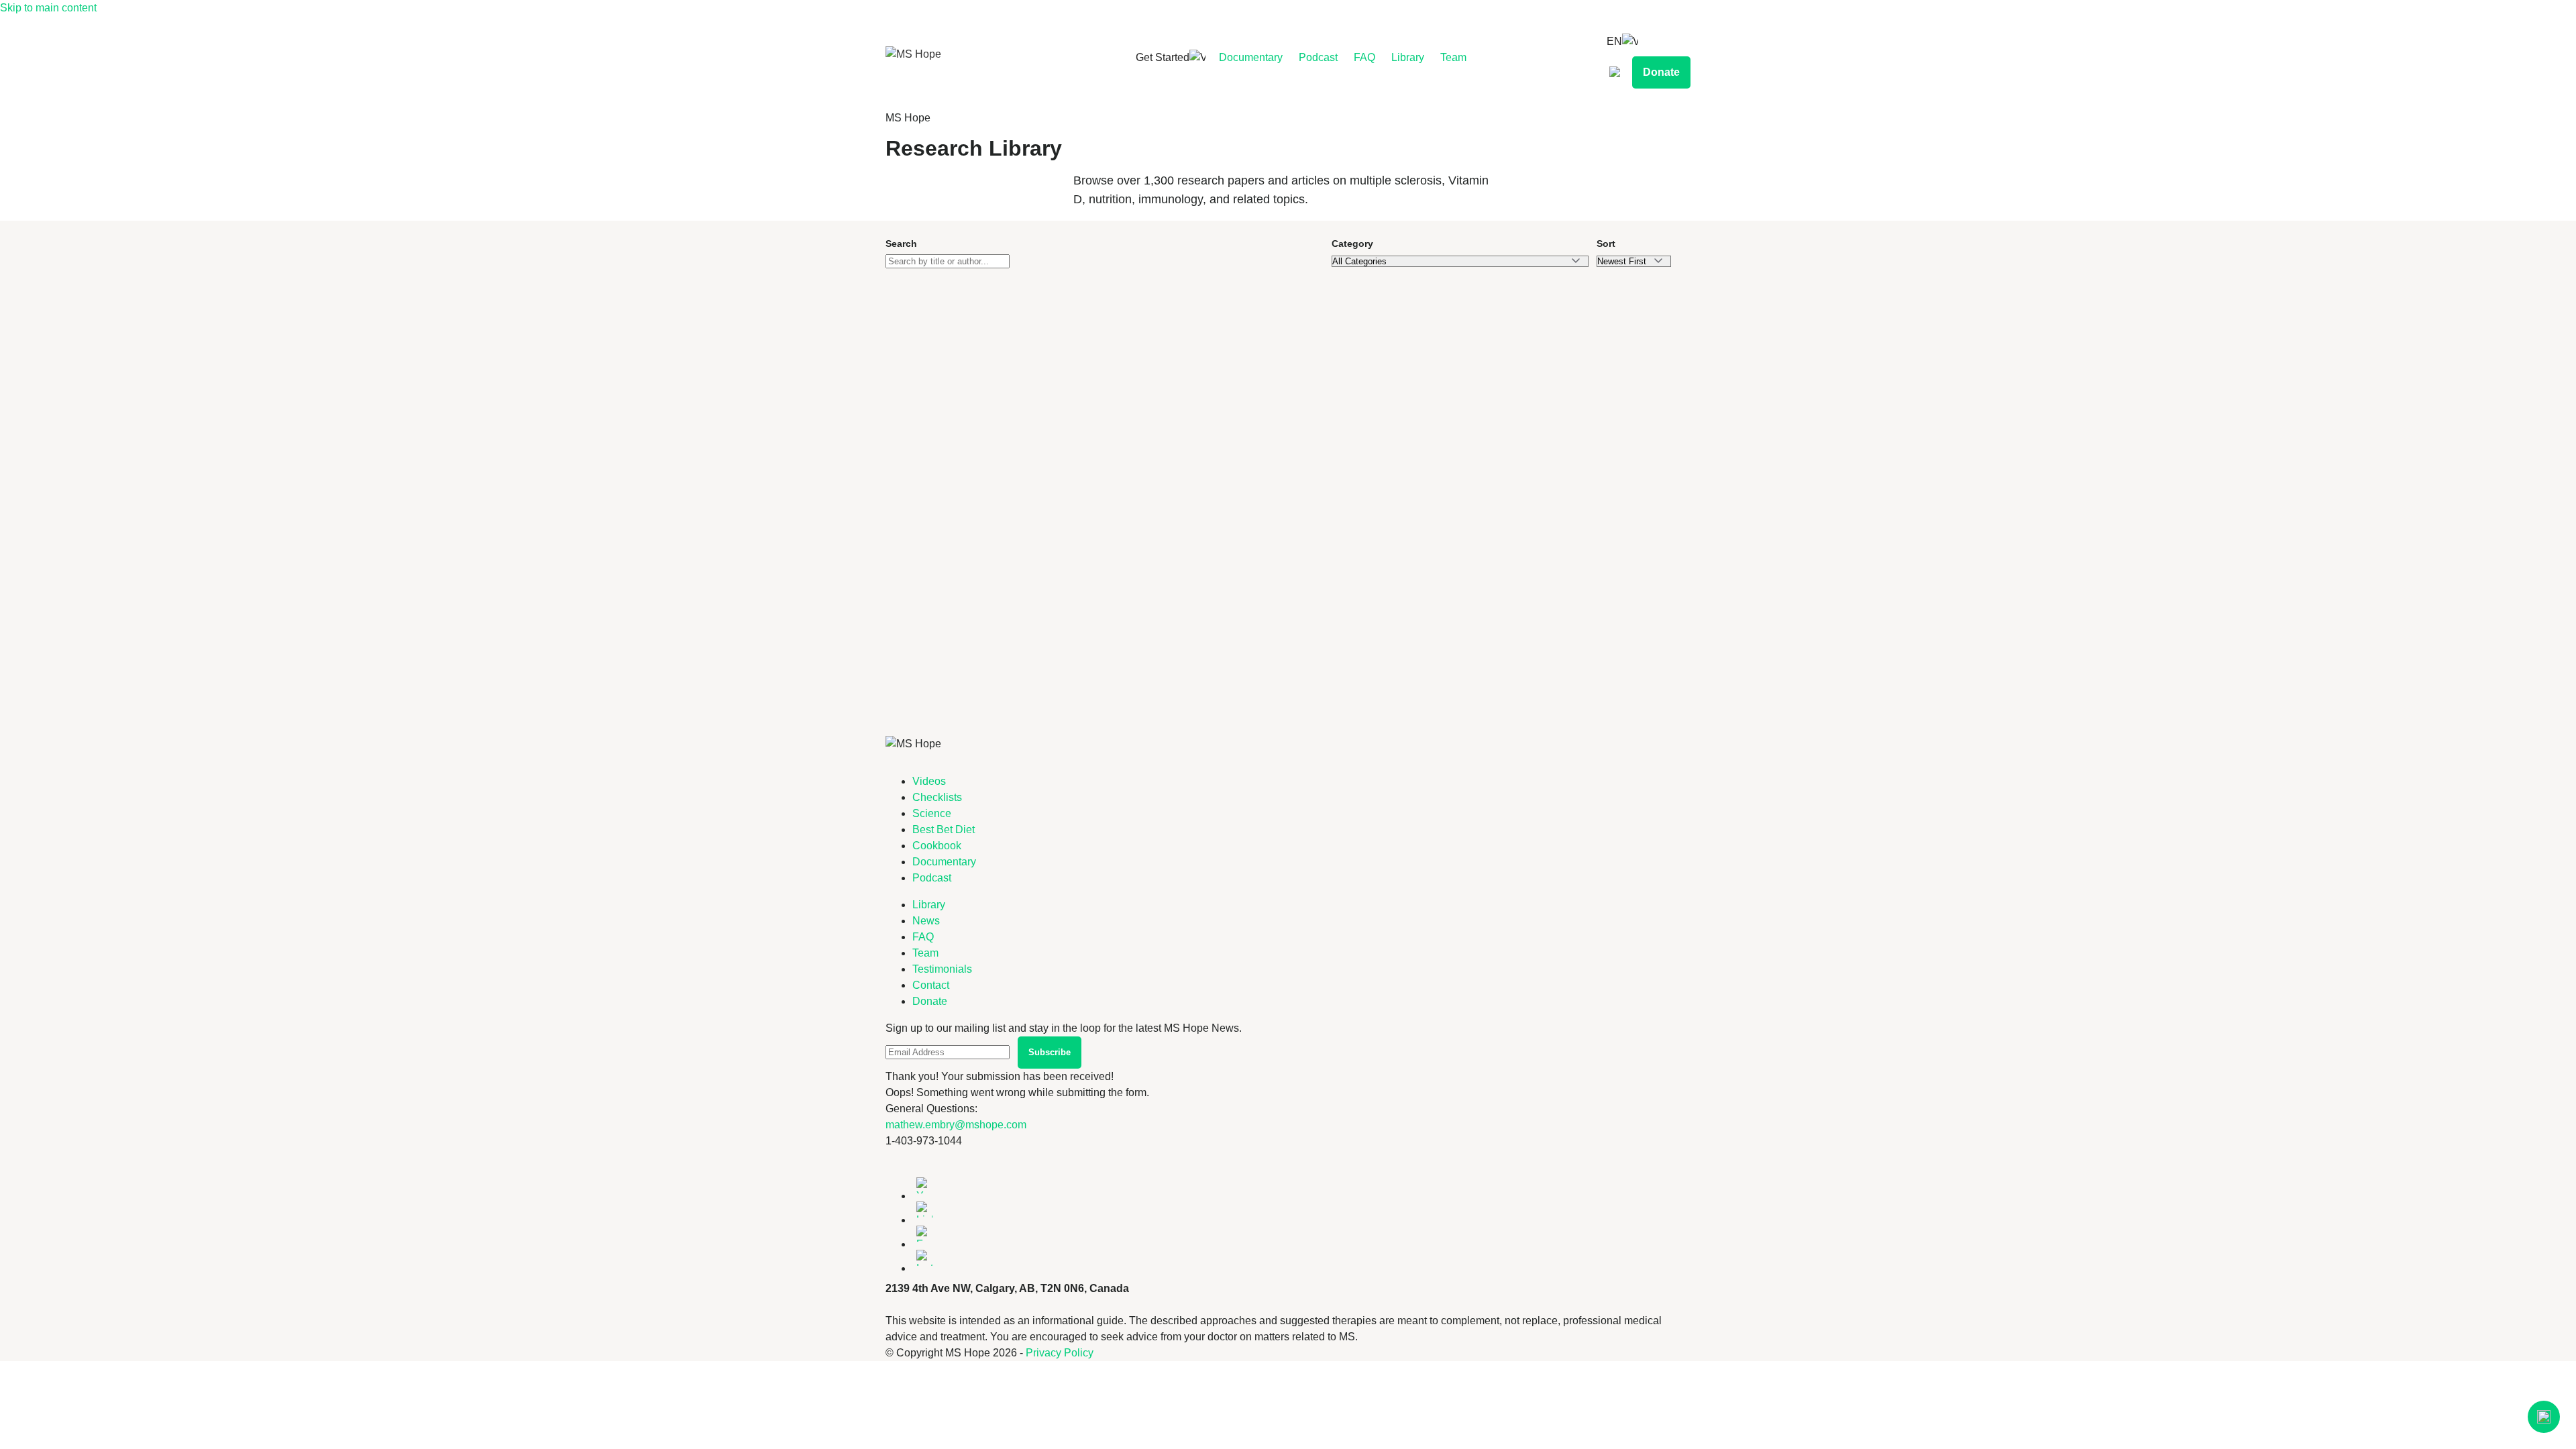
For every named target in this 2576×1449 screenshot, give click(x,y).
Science (932, 813)
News (926, 921)
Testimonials (942, 969)
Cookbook (937, 846)
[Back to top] (2544, 1417)
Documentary (1251, 57)
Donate (1661, 72)
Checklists (937, 797)
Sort (1606, 244)
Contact (931, 985)
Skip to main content (48, 8)
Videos (929, 781)
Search (901, 244)
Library (1408, 57)
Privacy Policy (1060, 1353)
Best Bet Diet (944, 829)
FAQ (1364, 57)
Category (1352, 244)
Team (1453, 57)
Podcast (1318, 57)
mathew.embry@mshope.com (956, 1125)
